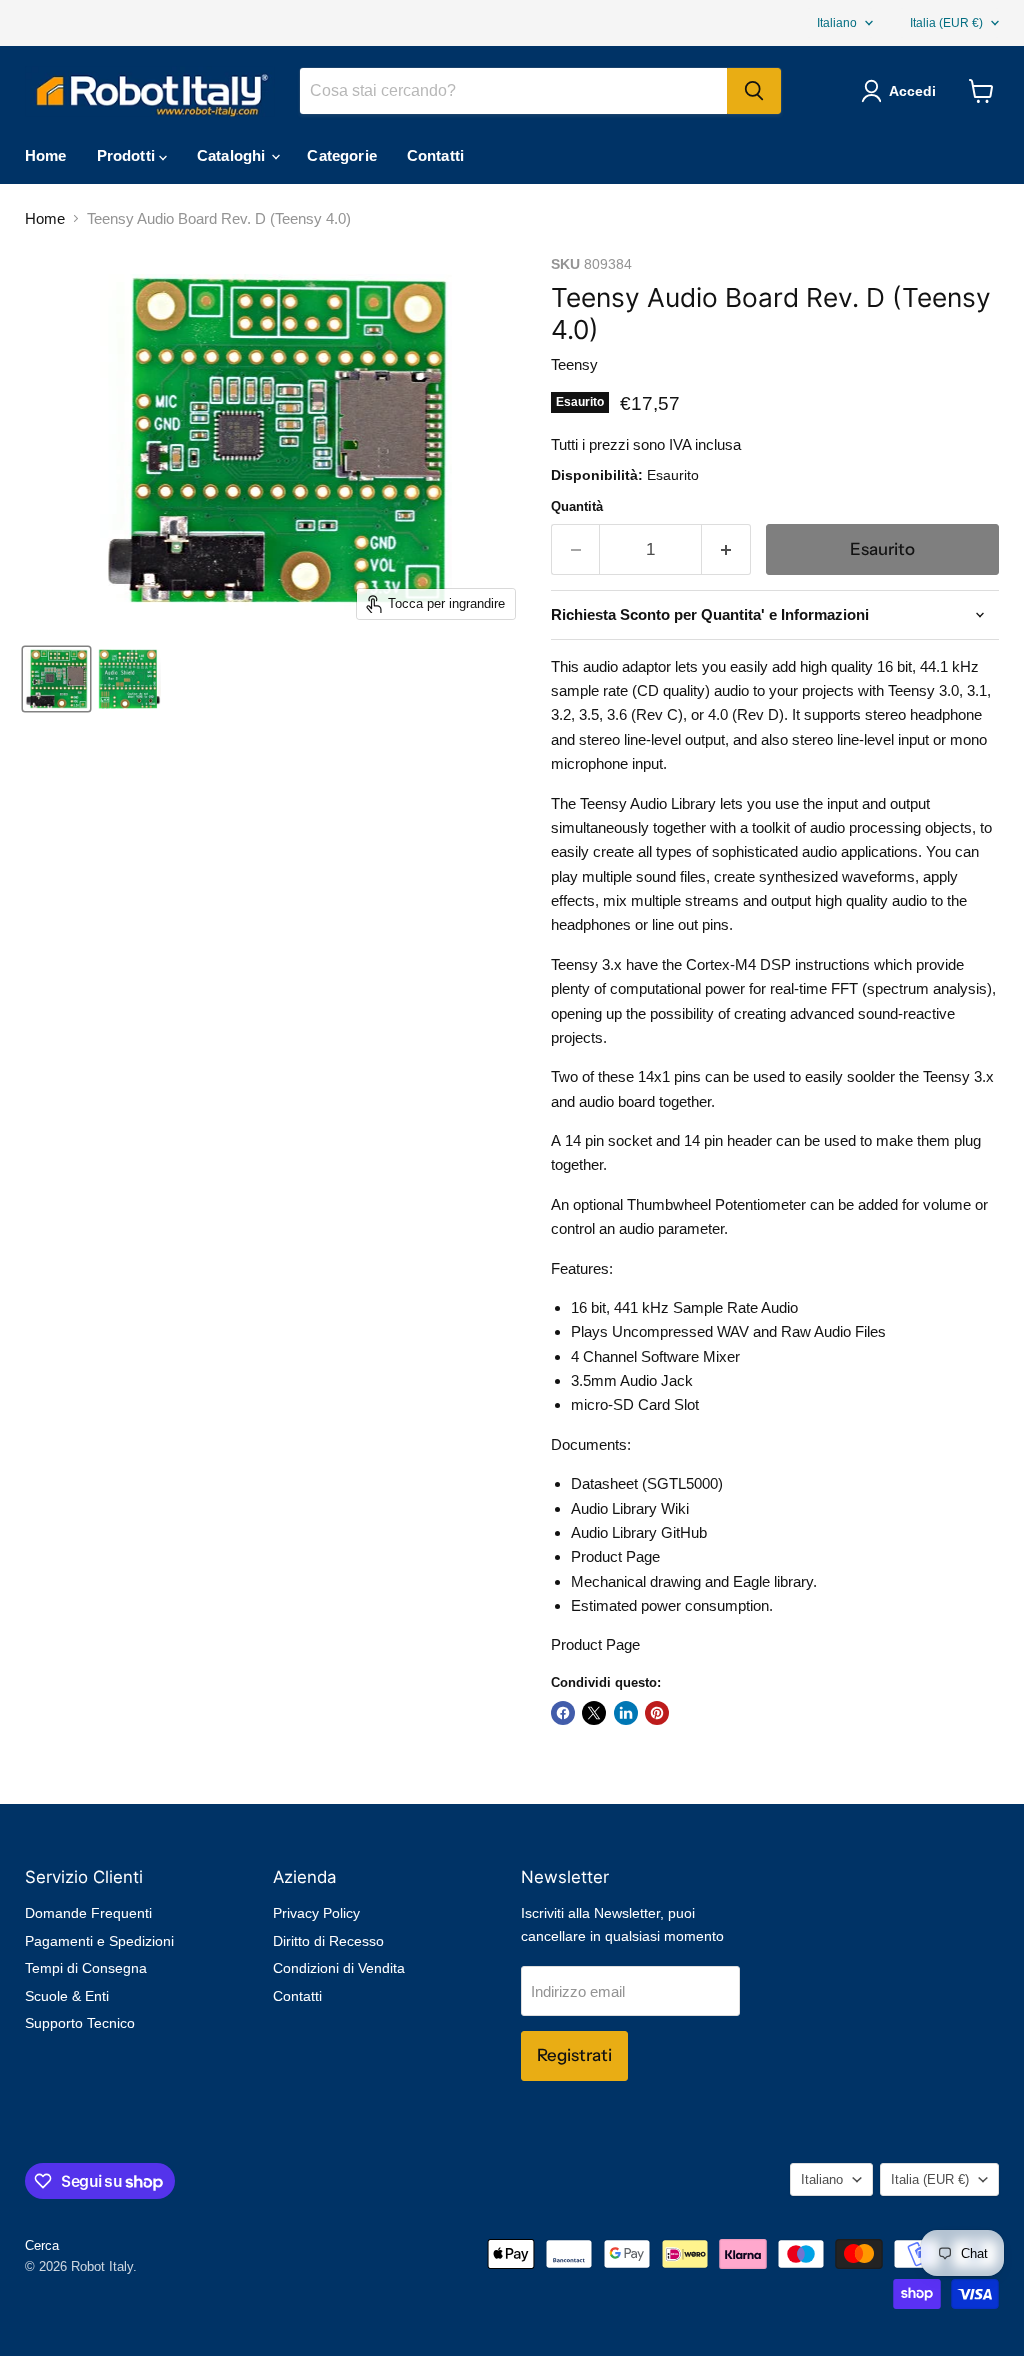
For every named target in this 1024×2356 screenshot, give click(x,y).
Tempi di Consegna (86, 1968)
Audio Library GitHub (639, 1532)
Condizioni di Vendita (339, 1968)
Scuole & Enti (67, 1996)
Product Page (615, 1556)
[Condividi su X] (594, 1713)
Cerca (42, 2245)
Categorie (341, 155)
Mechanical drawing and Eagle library (692, 1581)
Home (46, 155)
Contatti (435, 155)
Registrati (574, 2055)
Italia (946, 23)
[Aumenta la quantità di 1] (726, 549)
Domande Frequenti (88, 1913)
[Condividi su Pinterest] (657, 1713)
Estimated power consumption (670, 1605)
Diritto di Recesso (328, 1941)
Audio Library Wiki (630, 1508)
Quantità (577, 506)
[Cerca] (754, 91)
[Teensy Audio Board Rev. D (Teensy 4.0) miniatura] (56, 679)
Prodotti (128, 155)
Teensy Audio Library (648, 803)
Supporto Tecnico (80, 2023)
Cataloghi (233, 155)
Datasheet (604, 1483)
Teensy (574, 364)
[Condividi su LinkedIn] (626, 1713)
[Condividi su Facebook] (563, 1713)
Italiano (837, 23)
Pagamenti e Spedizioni (99, 1941)
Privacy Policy (316, 1913)
